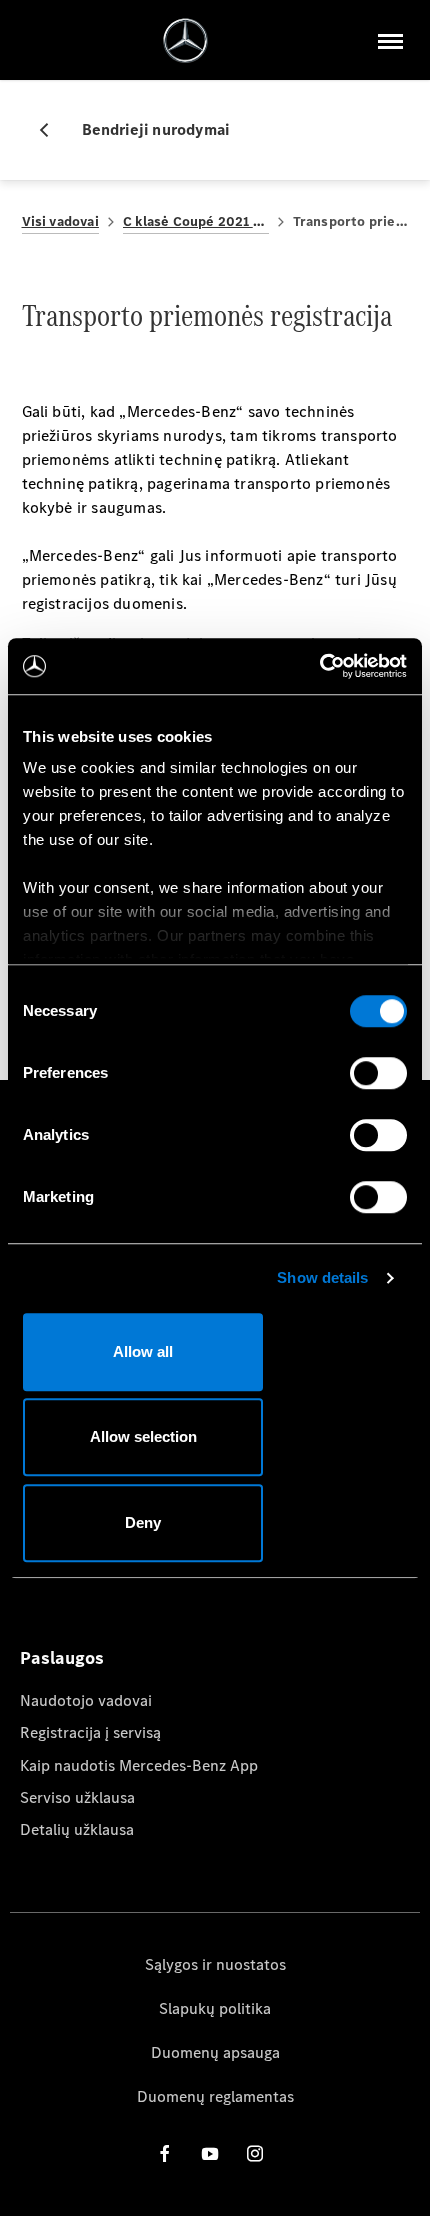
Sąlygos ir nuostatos (215, 1964)
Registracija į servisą (90, 1732)
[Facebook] (165, 2153)
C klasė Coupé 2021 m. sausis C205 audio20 (196, 221)
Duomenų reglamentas (215, 2096)
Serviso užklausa (77, 1797)
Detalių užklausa (77, 1829)
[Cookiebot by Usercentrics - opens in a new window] (319, 666)
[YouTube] (210, 2153)
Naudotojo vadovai (86, 1700)
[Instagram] (255, 2153)
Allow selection (143, 1436)
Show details (322, 1277)
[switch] (378, 1073)
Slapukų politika (215, 2008)
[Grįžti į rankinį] (52, 130)
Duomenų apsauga (215, 2052)
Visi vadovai (60, 221)
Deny (143, 1522)
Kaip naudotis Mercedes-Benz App (139, 1765)
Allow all (143, 1351)
